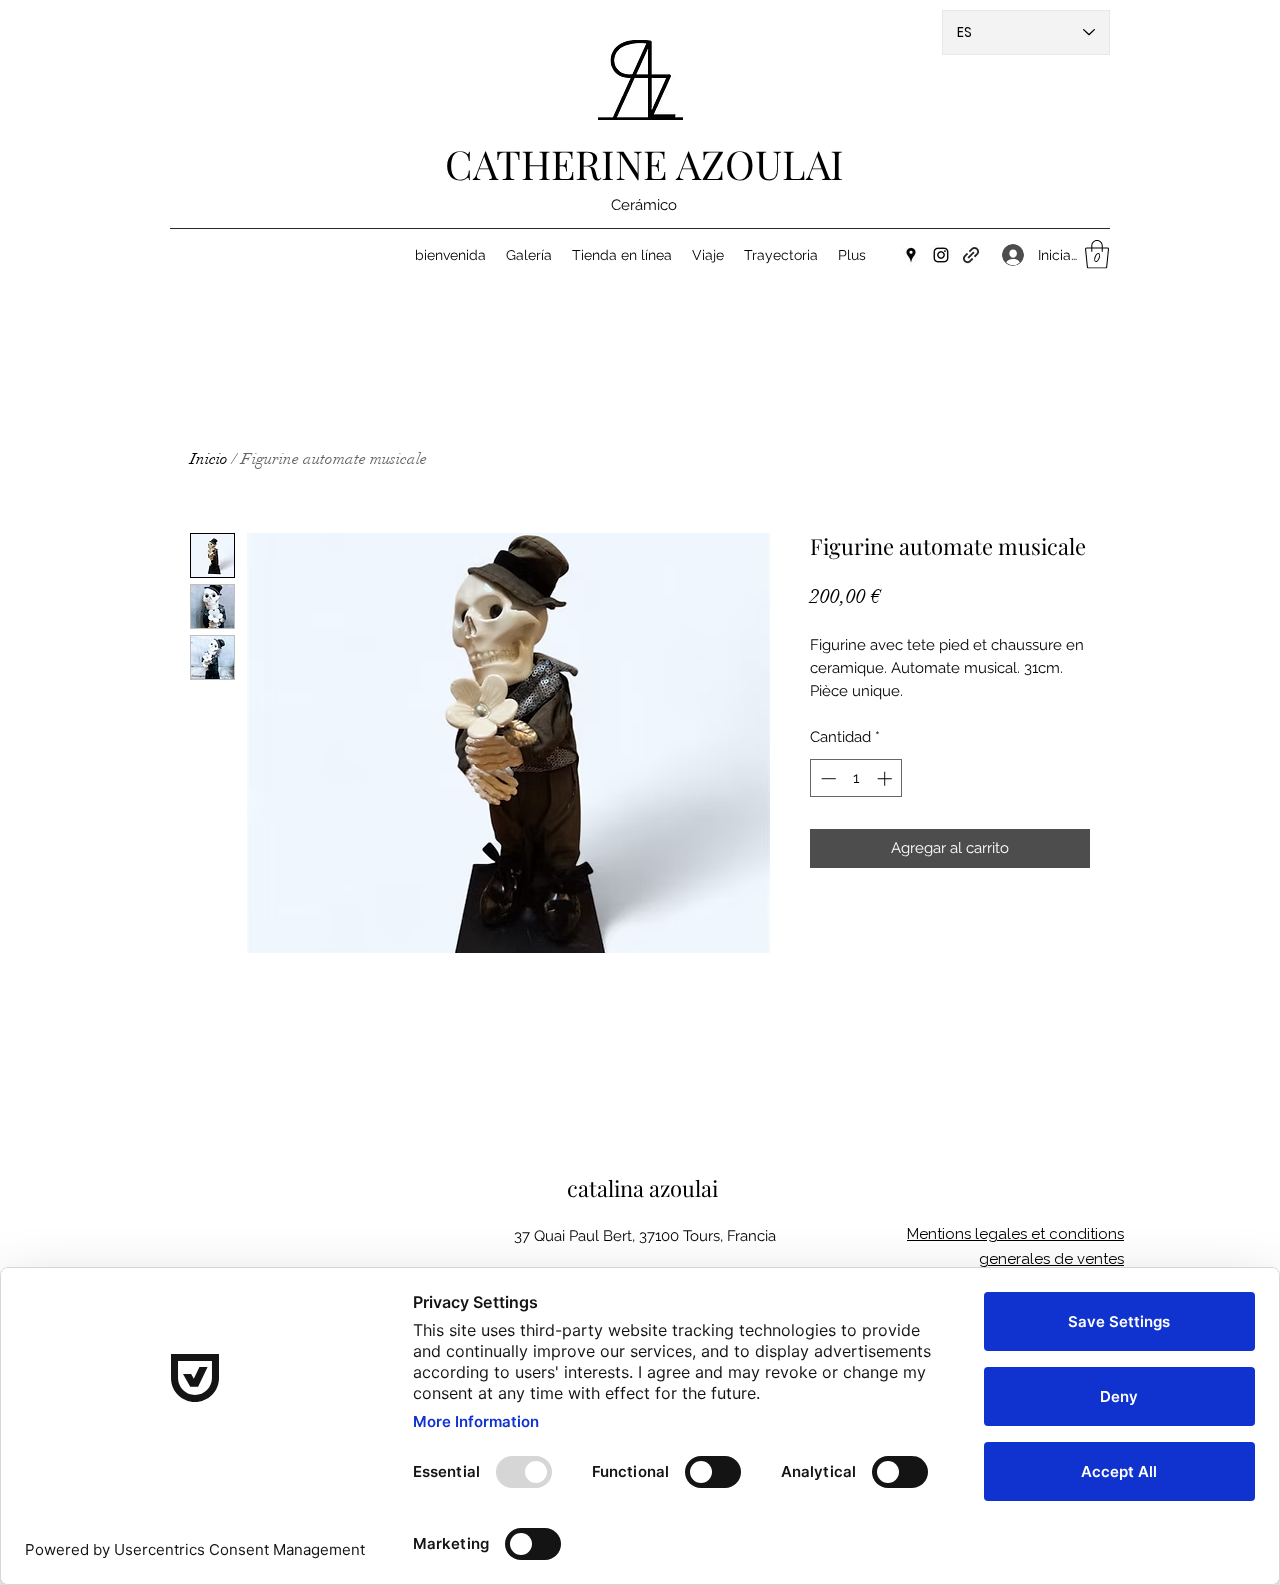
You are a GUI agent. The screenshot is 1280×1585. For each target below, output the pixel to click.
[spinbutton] (856, 778)
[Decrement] (826, 778)
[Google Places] (911, 255)
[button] (1097, 254)
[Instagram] (941, 255)
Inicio (209, 459)
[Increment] (886, 778)
